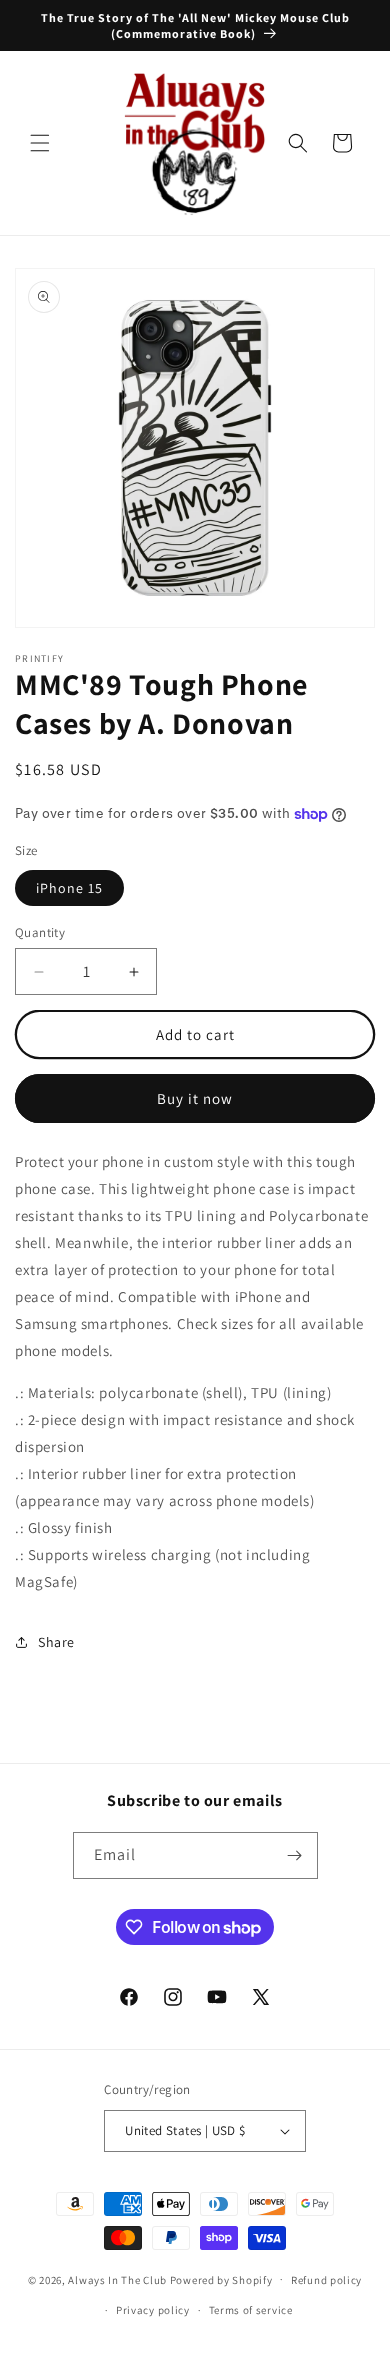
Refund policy (326, 2280)
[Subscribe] (295, 1855)
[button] (40, 143)
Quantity (40, 932)
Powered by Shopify (221, 2279)
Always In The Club (117, 2279)
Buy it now (195, 1098)
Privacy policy (153, 2310)
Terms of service (251, 2310)
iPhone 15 (69, 888)
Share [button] (56, 1642)
